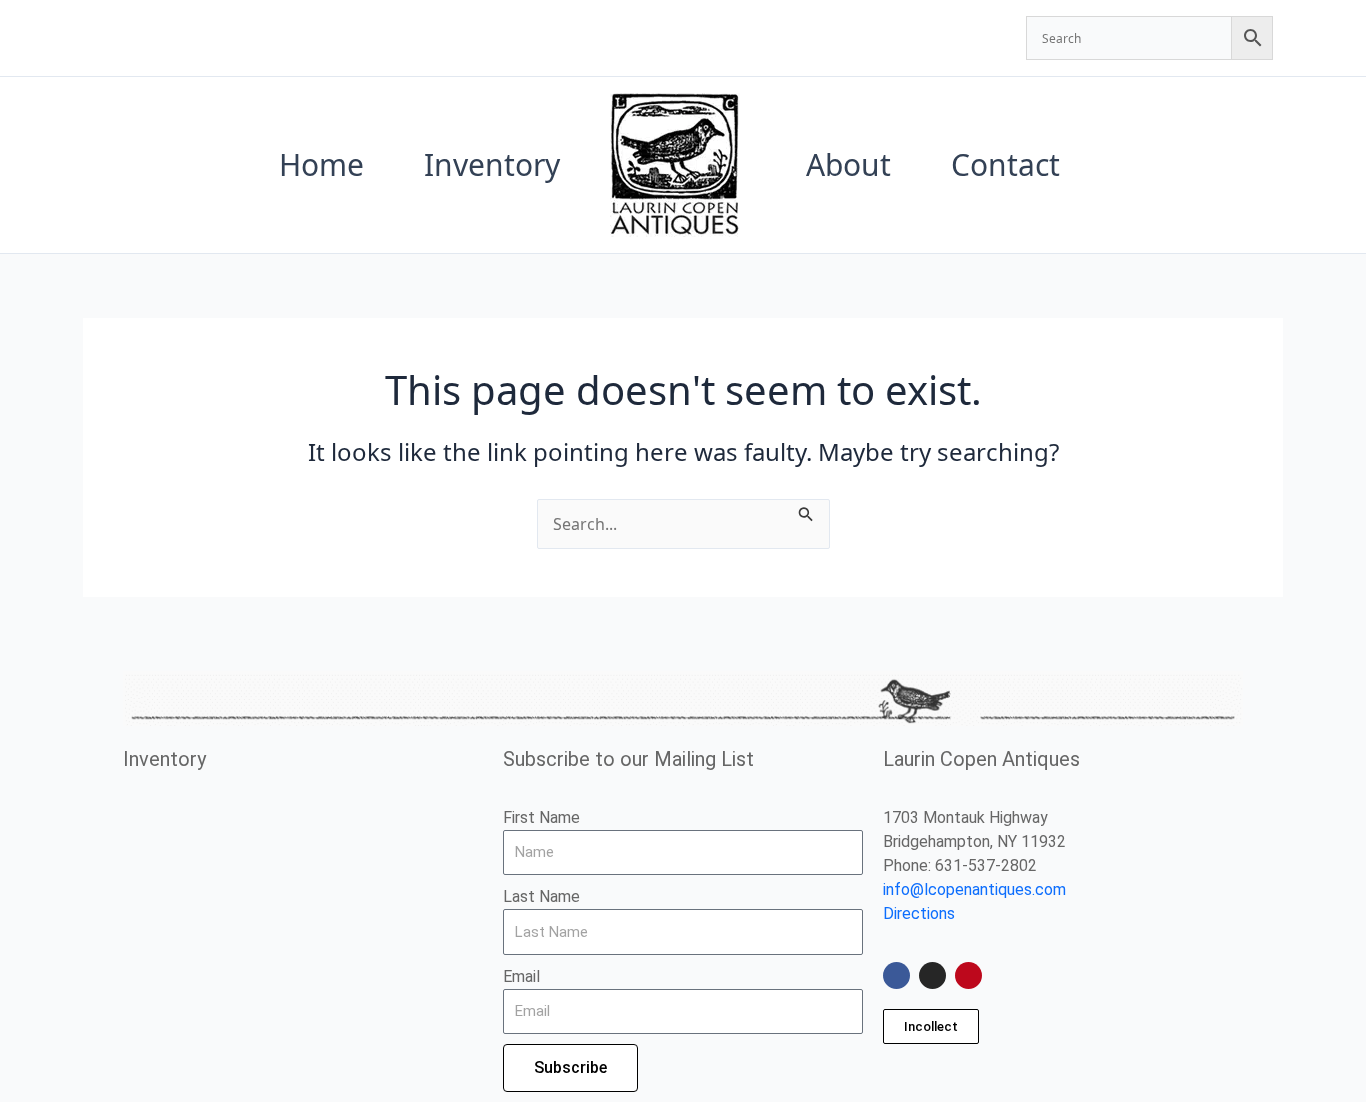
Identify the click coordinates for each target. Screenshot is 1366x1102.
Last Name (541, 896)
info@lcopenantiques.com (974, 889)
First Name (541, 817)
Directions (919, 913)
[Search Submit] (806, 511)
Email (521, 976)
